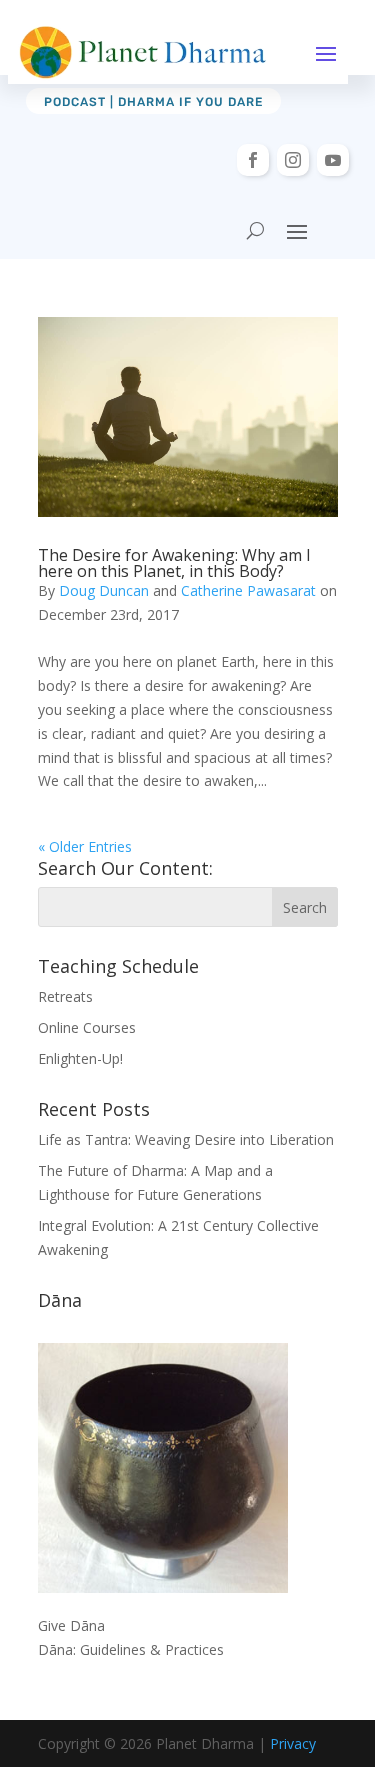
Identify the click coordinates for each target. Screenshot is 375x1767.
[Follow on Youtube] (333, 160)
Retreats (65, 996)
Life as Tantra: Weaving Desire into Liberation (186, 1139)
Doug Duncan (104, 590)
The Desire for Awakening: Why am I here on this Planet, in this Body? (174, 563)
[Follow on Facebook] (253, 160)
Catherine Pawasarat (248, 590)
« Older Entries (85, 846)
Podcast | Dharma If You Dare (153, 102)
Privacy (293, 1743)
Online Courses (87, 1027)
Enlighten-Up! (80, 1058)
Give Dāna (71, 1625)
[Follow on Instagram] (293, 160)
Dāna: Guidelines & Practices (131, 1649)
